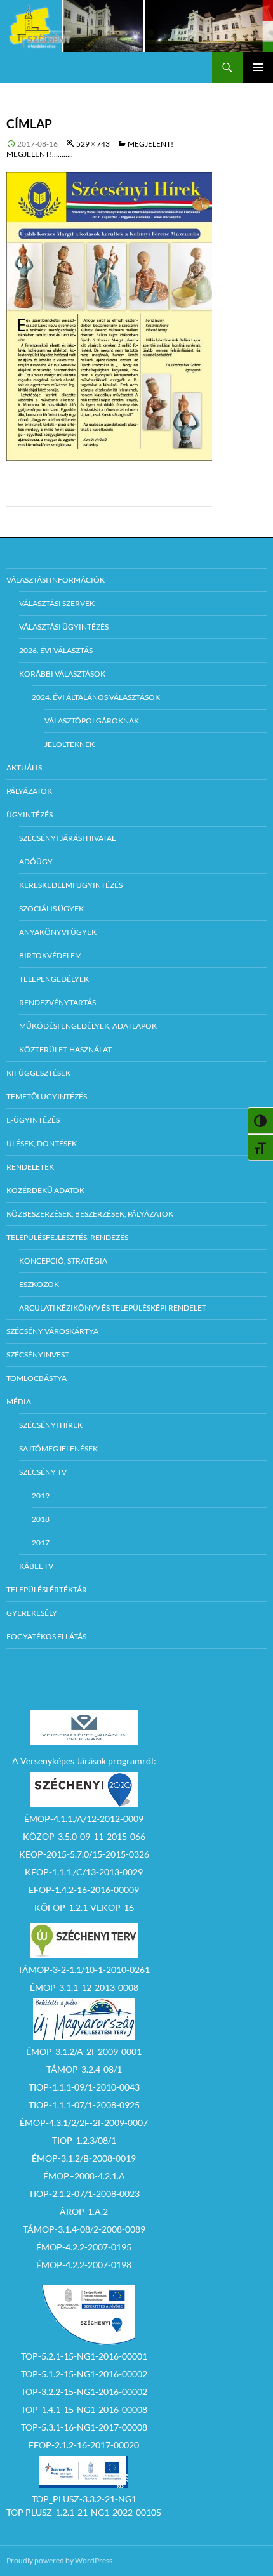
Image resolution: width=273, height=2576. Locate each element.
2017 (41, 1542)
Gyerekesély (32, 1613)
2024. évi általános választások (96, 697)
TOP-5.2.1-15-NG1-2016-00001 (84, 2356)
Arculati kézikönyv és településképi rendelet (113, 1308)
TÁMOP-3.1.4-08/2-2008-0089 (84, 2229)
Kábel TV (36, 1566)
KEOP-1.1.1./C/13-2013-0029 (84, 1872)
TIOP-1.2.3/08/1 (84, 2140)
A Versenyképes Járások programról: (84, 1761)
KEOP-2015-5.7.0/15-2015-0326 (84, 1854)
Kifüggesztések (38, 1073)
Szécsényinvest (38, 1355)
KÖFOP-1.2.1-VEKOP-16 (84, 1907)
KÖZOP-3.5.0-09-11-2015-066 (84, 1836)
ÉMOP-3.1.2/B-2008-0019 (84, 2158)
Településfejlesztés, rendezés (67, 1237)
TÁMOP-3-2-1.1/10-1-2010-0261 (84, 1970)
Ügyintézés (30, 815)
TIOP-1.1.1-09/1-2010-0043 (84, 2087)
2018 (41, 1519)
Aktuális (24, 768)
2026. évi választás (56, 650)
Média (19, 1402)
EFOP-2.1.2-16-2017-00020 (84, 2445)
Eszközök (39, 1284)
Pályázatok (29, 791)
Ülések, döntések (42, 1143)
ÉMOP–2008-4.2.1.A (84, 2176)
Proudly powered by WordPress (59, 2560)
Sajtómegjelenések (58, 1449)
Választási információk (56, 580)
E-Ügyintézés (33, 1120)
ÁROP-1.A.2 (84, 2211)
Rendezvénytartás (57, 1002)
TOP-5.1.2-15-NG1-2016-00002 (84, 2374)
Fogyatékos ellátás (46, 1636)
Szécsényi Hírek (51, 1425)
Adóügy (36, 862)
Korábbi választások (62, 674)
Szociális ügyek (51, 908)
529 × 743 (93, 144)
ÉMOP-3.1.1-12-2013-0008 (84, 1987)
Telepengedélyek (54, 979)
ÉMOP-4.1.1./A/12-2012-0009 (84, 1819)
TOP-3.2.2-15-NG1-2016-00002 (84, 2392)
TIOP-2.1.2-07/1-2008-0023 (84, 2194)
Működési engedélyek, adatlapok (88, 1026)
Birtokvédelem (50, 955)
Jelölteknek (70, 744)
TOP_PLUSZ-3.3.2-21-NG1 (84, 2499)
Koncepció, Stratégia (63, 1261)
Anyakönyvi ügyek (58, 932)
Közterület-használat (65, 1049)
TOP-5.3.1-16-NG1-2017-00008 (84, 2427)
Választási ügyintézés (64, 627)
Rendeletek (30, 1167)
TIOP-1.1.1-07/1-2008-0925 (84, 2105)
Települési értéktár (47, 1589)
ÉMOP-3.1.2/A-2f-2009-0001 (84, 2051)
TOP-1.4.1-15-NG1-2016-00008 (84, 2409)
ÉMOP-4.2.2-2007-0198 (84, 2265)
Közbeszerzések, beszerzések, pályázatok (90, 1214)
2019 (41, 1496)
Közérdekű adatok (45, 1190)
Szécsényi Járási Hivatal (67, 838)
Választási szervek (57, 603)
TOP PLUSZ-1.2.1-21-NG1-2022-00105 (84, 2512)
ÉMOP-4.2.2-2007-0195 (84, 2247)
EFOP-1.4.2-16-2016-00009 (84, 1890)
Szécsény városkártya (52, 1331)
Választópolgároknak (92, 721)
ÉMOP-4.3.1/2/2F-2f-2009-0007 (84, 2123)
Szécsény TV (43, 1472)
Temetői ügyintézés (47, 1096)
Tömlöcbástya (37, 1378)
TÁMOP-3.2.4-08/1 (84, 2069)
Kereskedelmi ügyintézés (71, 885)
